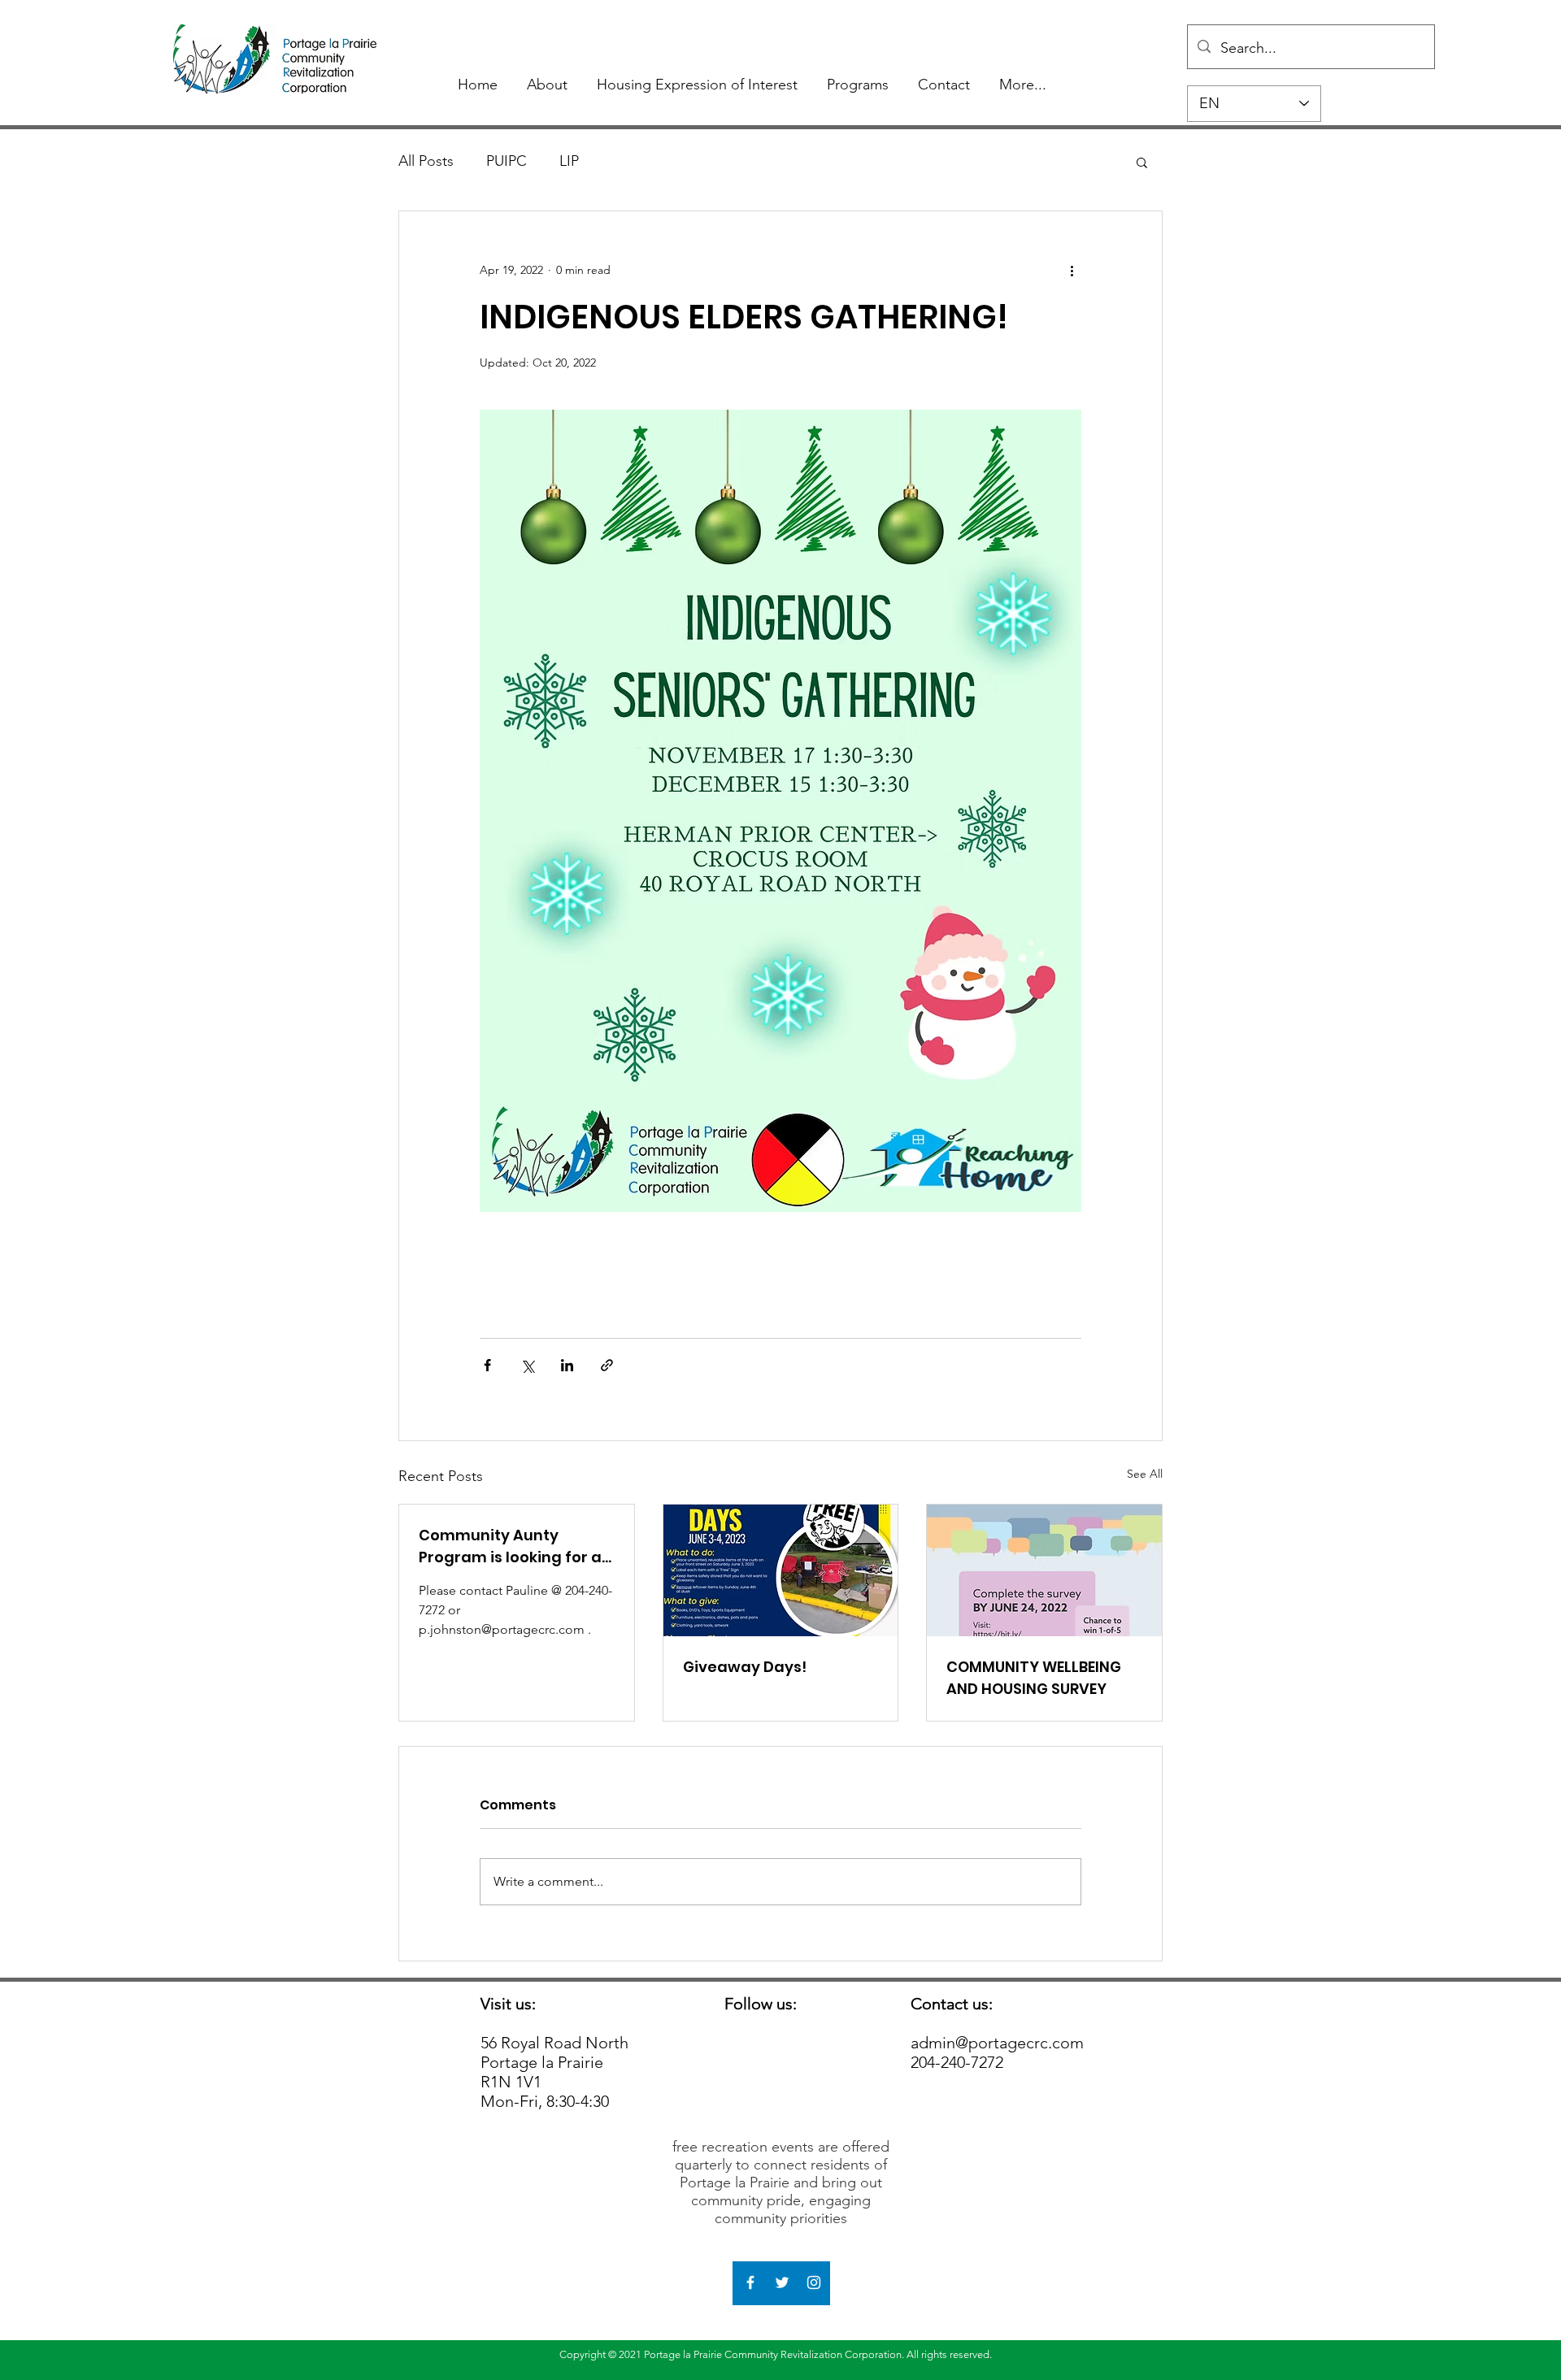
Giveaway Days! (745, 1667)
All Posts (426, 161)
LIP (569, 161)
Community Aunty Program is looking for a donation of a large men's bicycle (510, 1546)
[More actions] (1072, 270)
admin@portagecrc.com (997, 2043)
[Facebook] (750, 2282)
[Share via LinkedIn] (567, 1365)
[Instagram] (814, 2282)
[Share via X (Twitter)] (527, 1365)
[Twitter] (782, 2282)
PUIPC (507, 161)
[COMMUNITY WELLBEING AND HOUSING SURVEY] (1044, 1570)
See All (1145, 1474)
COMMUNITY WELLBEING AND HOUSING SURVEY (1034, 1678)
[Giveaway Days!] (781, 1570)
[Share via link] (607, 1365)
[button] (1142, 162)
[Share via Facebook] (487, 1365)
